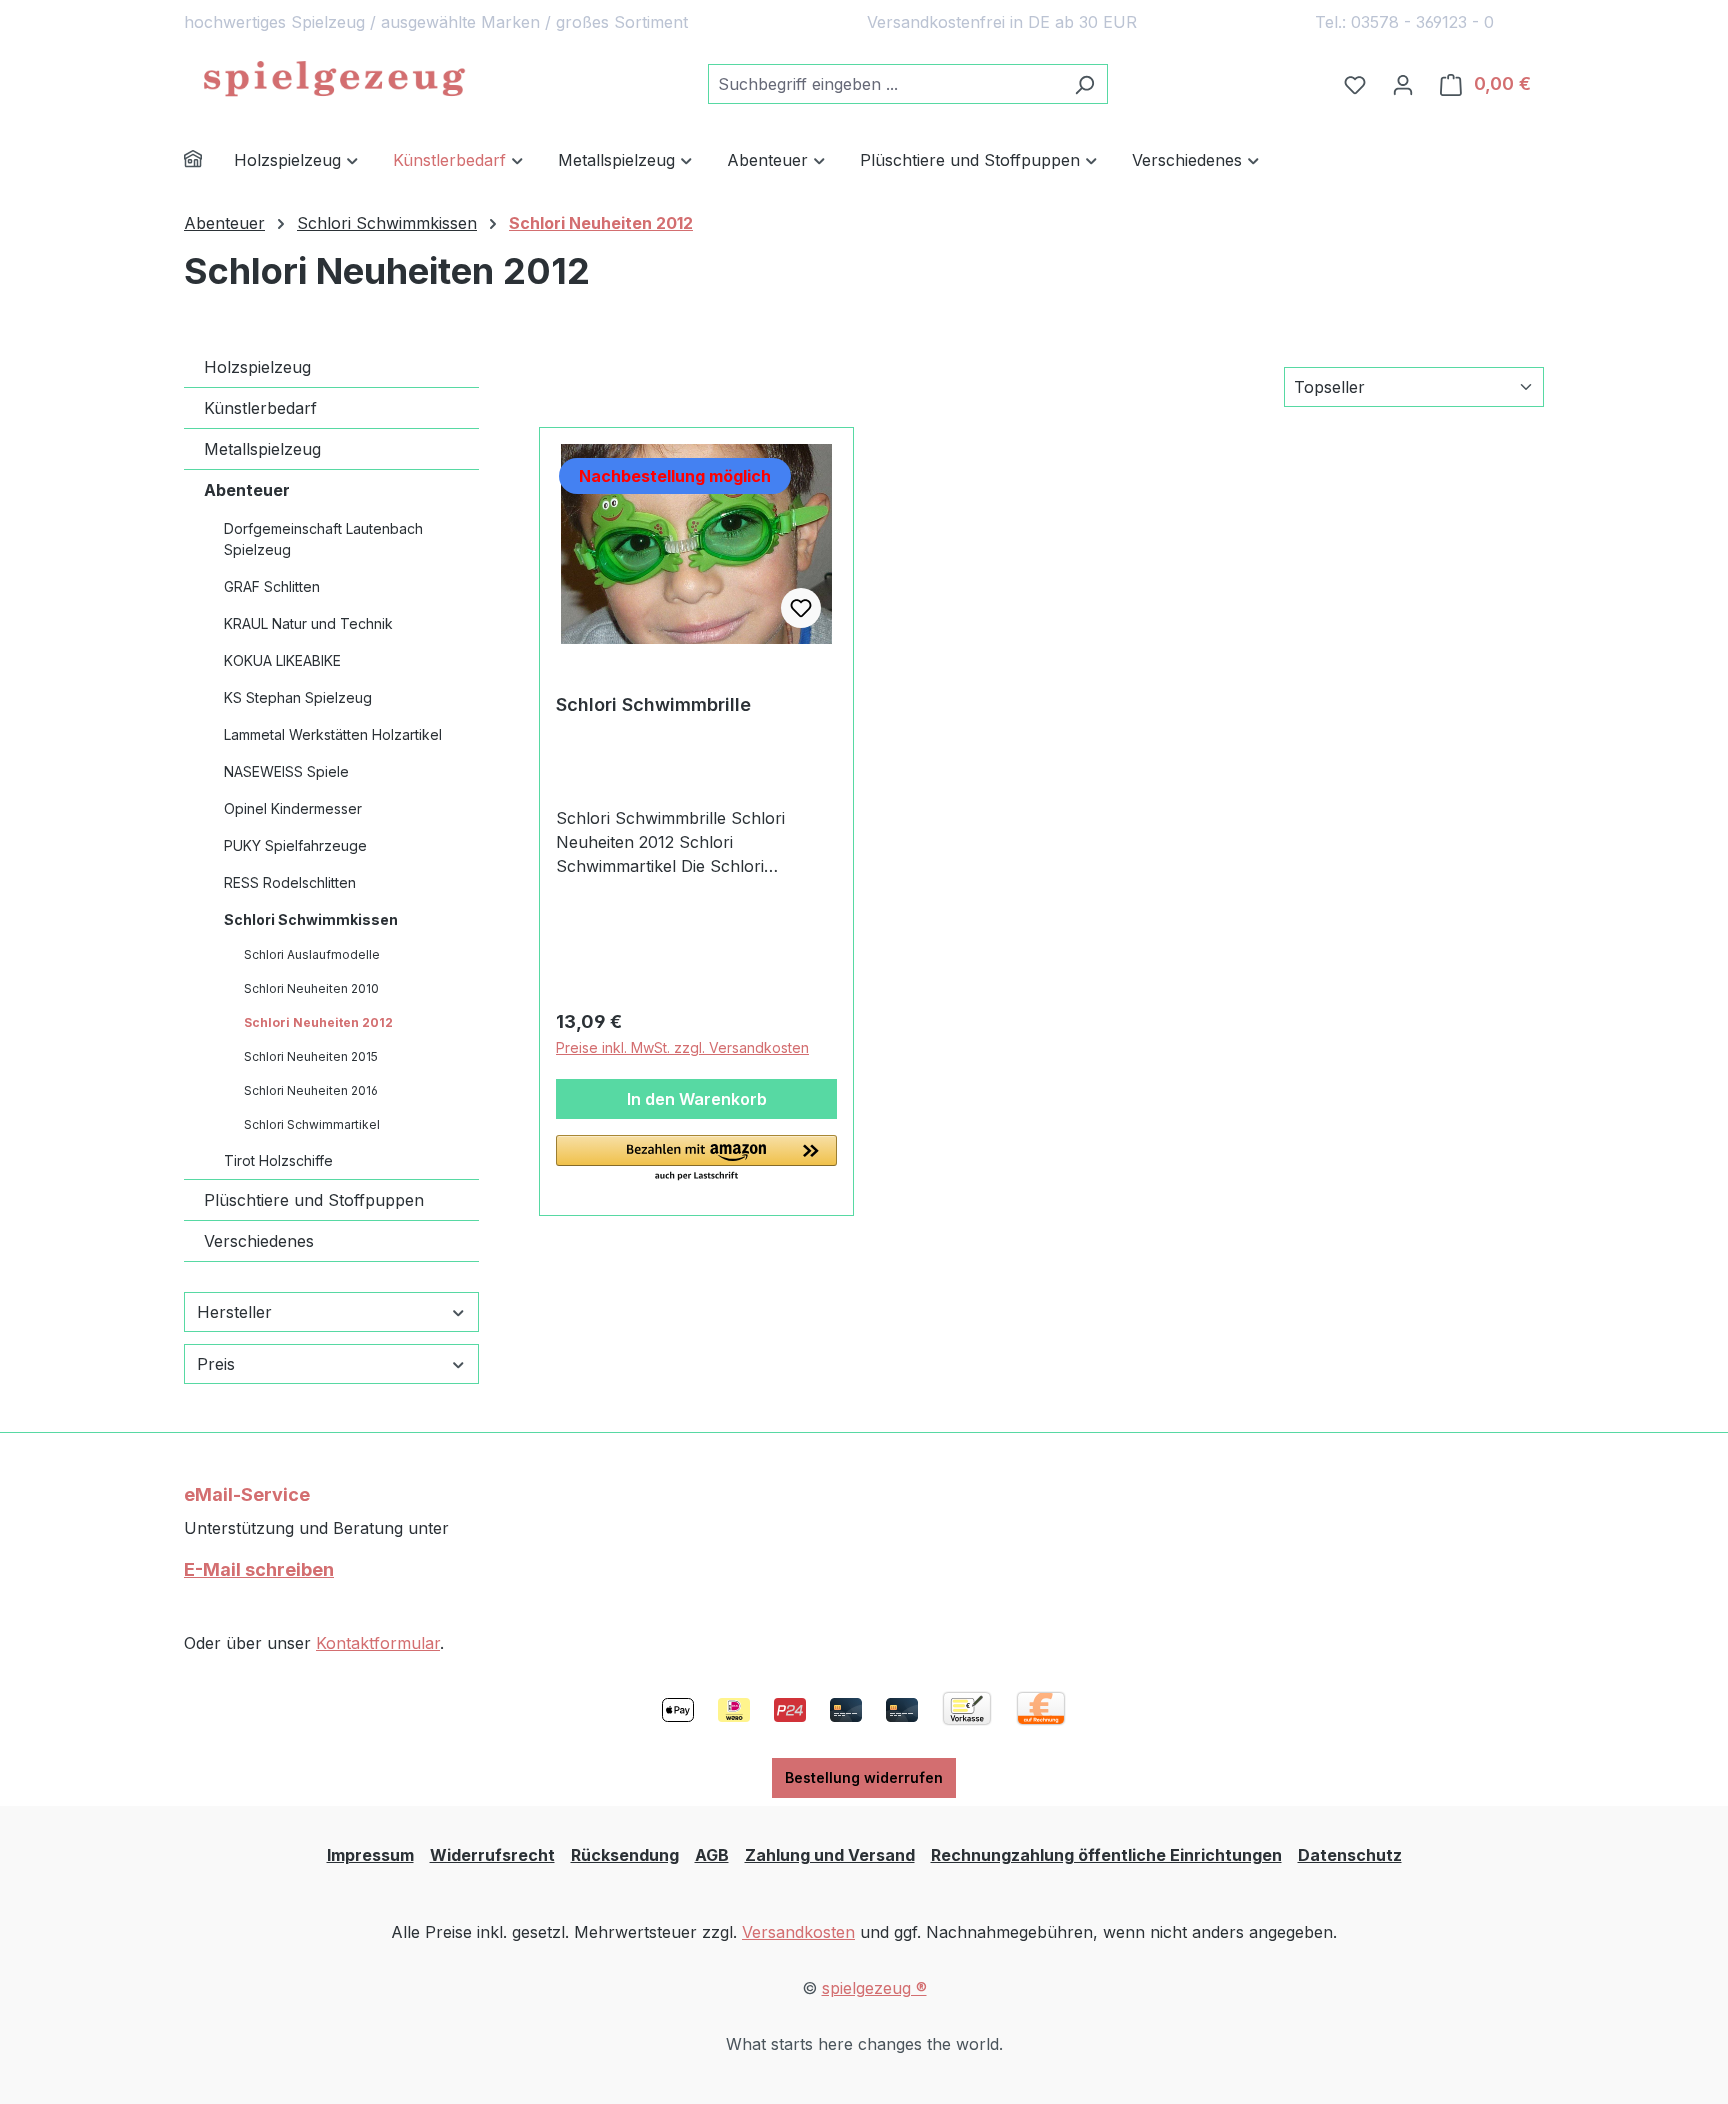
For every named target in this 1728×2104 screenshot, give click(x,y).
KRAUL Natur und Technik (308, 623)
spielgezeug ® (874, 1988)
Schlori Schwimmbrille (653, 704)
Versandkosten (798, 1932)
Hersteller (234, 1312)
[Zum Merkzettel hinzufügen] (801, 608)
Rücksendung (625, 1855)
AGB (712, 1855)
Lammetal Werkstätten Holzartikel (333, 734)
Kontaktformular (378, 1643)
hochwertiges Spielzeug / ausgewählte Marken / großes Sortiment (436, 22)
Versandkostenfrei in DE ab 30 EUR (1002, 22)
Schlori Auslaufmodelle (312, 954)
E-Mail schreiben (259, 1569)
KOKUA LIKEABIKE (282, 660)
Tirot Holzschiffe (278, 1160)
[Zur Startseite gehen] (334, 80)
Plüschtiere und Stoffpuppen (314, 1200)
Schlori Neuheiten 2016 (311, 1090)
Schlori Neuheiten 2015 (311, 1056)
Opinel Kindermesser (293, 808)
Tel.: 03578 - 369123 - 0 (1404, 22)
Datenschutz (1350, 1855)
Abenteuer (247, 490)
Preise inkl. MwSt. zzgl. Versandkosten (682, 1047)
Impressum (370, 1855)
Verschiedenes (259, 1241)
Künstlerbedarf (260, 408)
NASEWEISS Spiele (286, 771)
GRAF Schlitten (272, 586)
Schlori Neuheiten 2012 (318, 1022)
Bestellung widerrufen (864, 1777)
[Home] (209, 161)
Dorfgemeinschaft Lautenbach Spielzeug (323, 539)
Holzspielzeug (257, 367)
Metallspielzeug (262, 449)
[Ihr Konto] (1403, 84)
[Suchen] (1084, 84)
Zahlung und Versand (830, 1855)
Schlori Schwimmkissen (311, 919)
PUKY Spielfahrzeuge (295, 845)
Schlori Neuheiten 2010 (311, 988)
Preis (216, 1364)
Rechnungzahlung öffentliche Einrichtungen (1106, 1855)
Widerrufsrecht (492, 1855)
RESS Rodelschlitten (290, 882)
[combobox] (885, 84)
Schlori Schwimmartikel (312, 1124)
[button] (696, 1159)
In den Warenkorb (697, 1099)
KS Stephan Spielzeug (298, 697)
